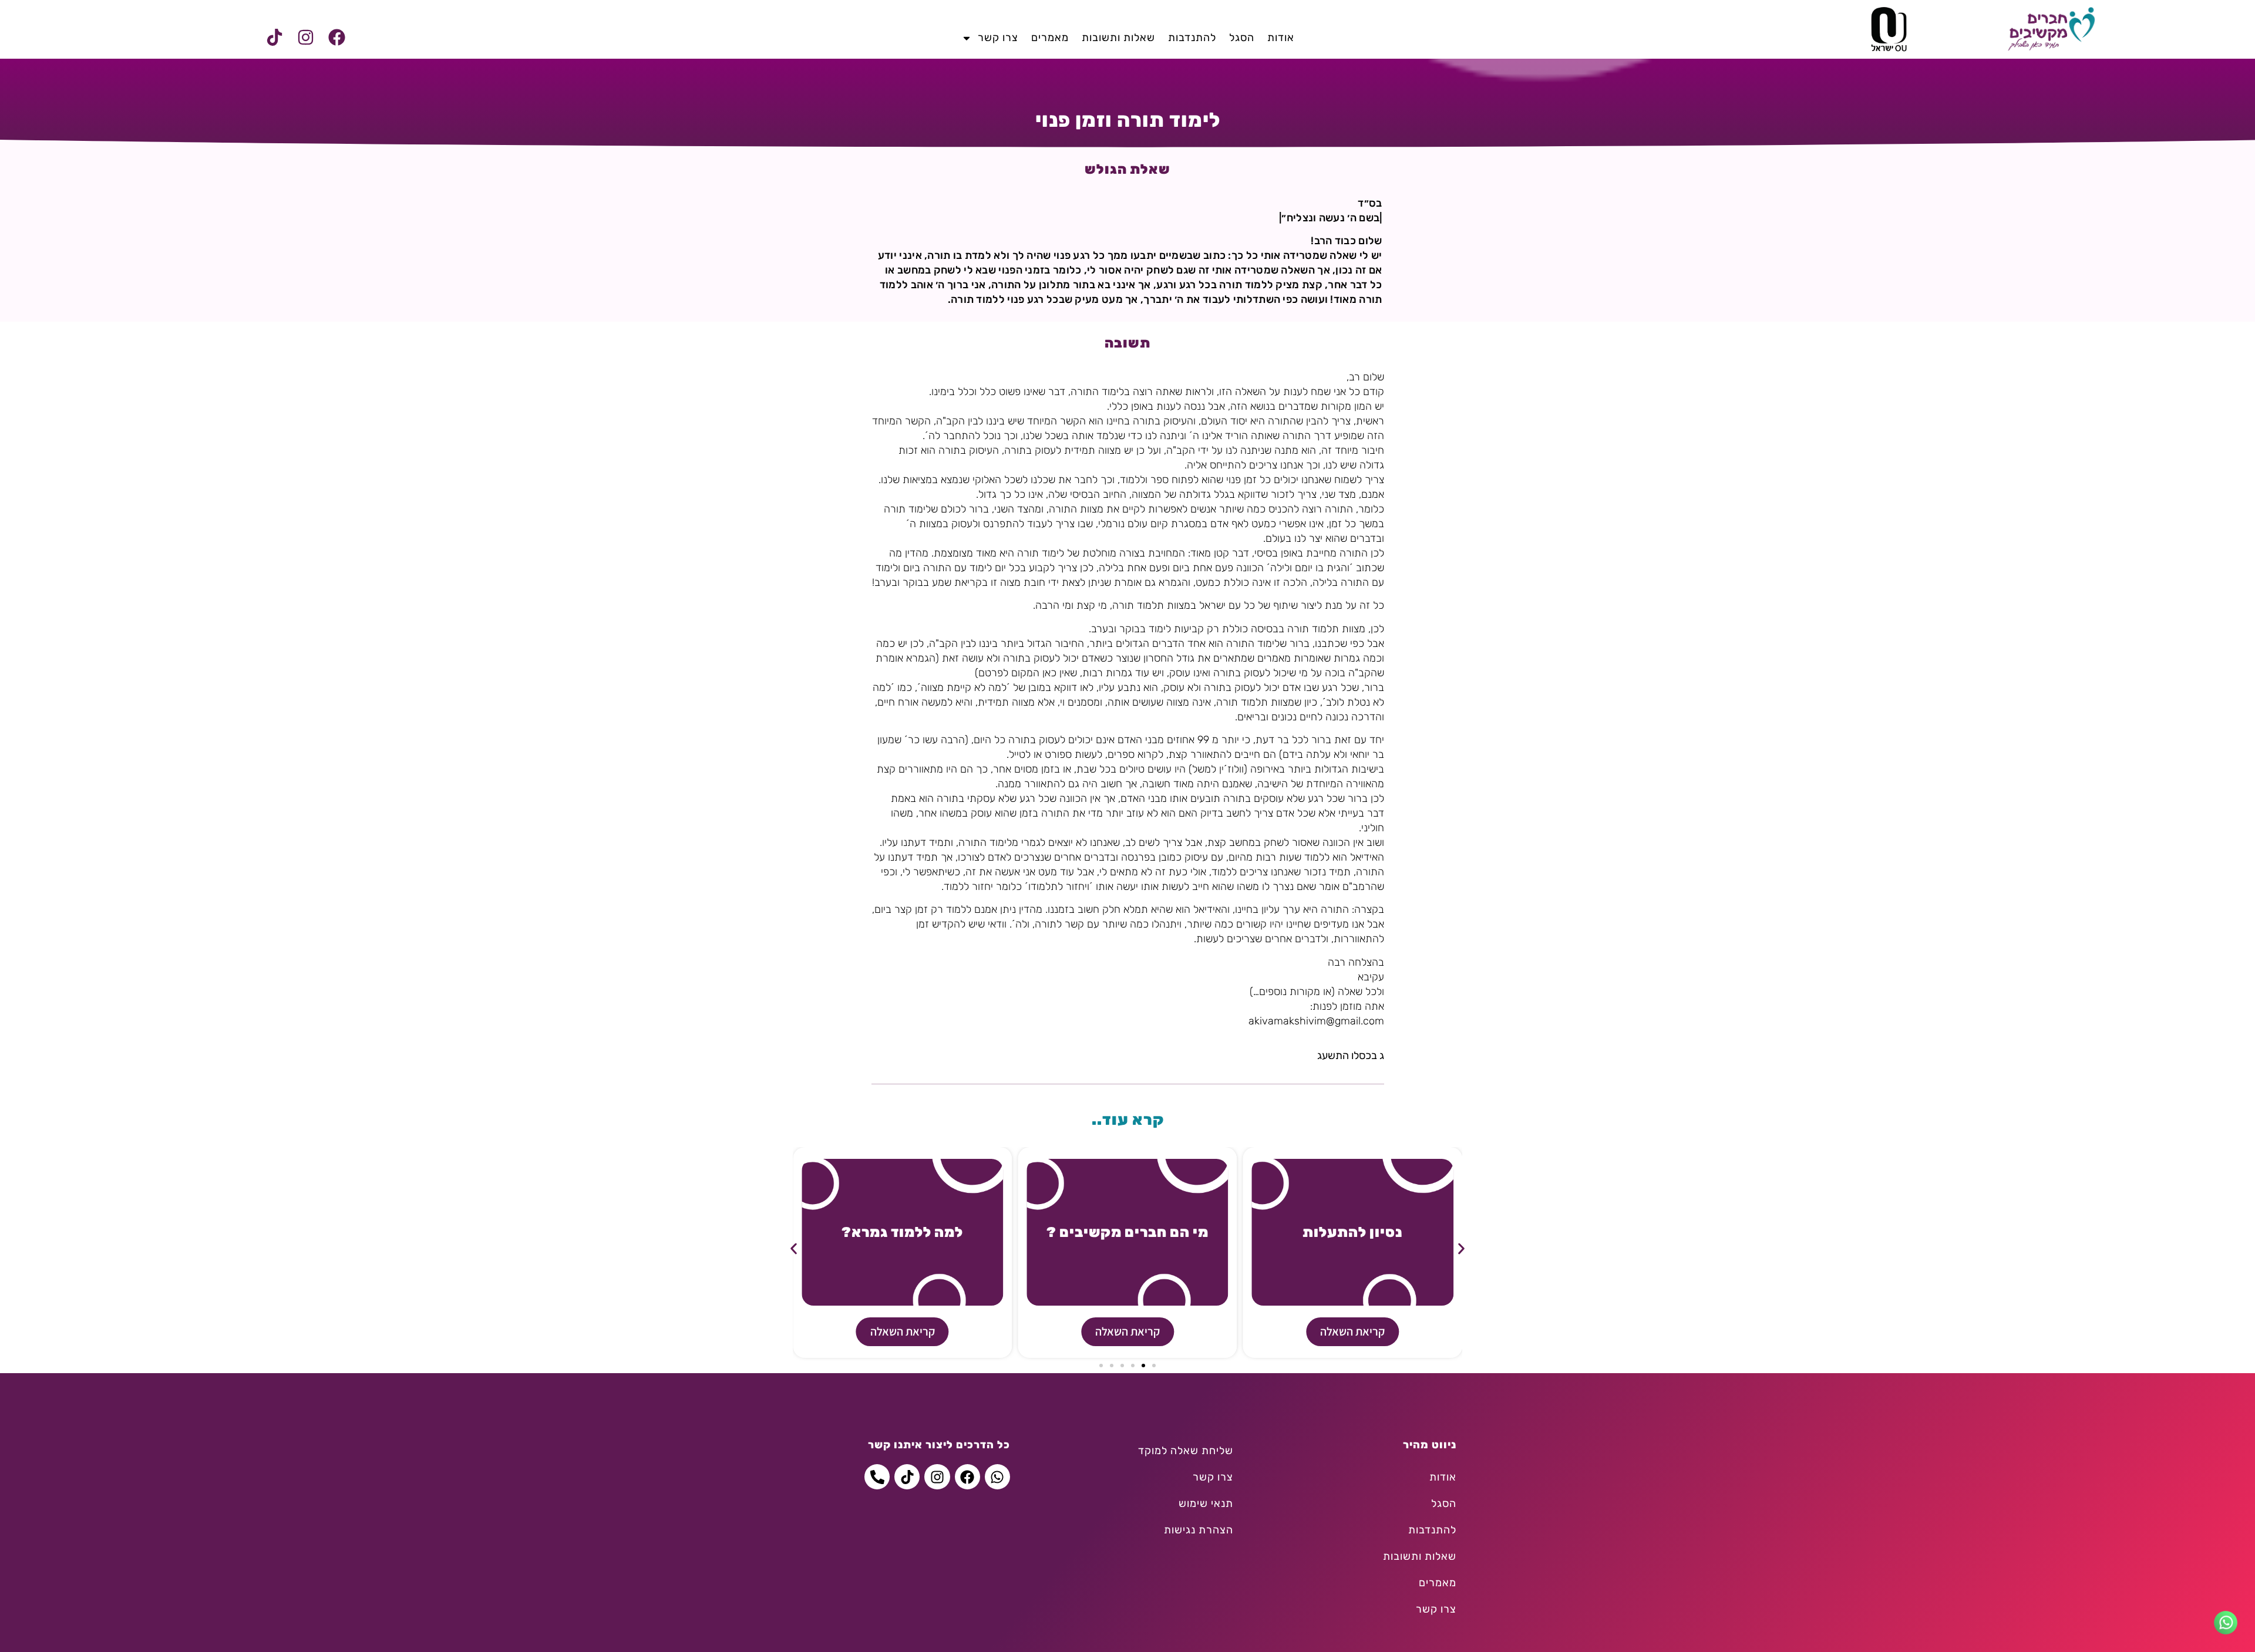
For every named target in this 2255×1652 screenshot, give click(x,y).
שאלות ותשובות (1118, 38)
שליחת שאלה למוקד (1186, 1451)
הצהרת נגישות (1199, 1530)
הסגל (1242, 38)
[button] (794, 1248)
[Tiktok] (274, 38)
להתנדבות (1192, 38)
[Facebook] (336, 38)
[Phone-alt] (877, 1477)
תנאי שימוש (1206, 1503)
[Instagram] (305, 38)
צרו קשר (998, 38)
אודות (1281, 38)
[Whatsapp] (997, 1477)
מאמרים (1050, 38)
